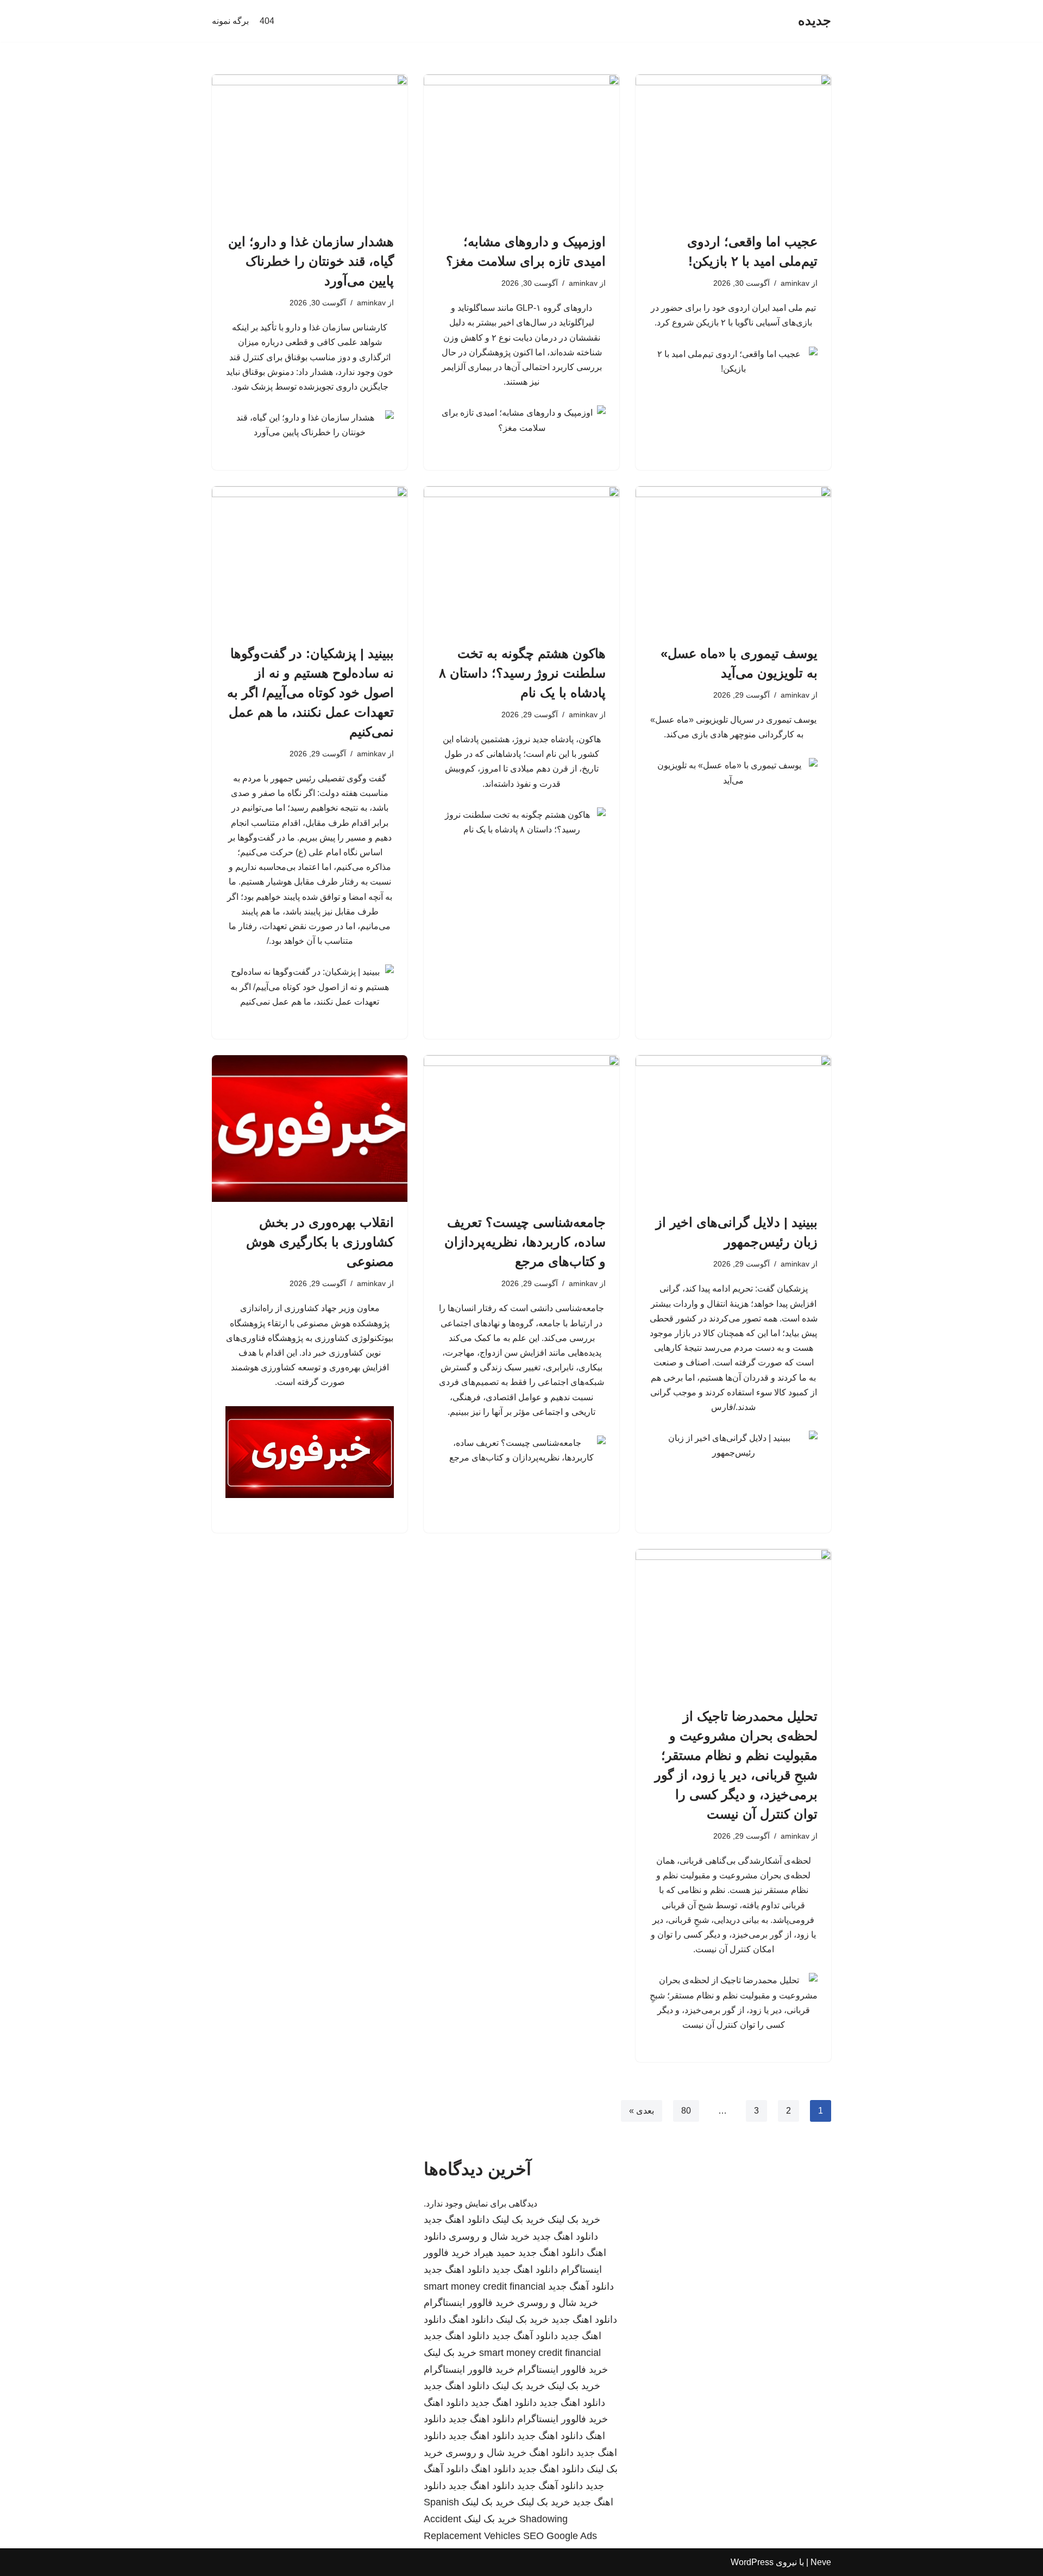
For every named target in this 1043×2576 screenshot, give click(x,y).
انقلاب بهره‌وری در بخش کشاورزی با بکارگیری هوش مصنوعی (320, 1242)
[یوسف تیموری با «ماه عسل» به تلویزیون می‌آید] (733, 560)
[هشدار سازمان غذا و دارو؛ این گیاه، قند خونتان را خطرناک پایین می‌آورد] (310, 148)
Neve (821, 2562)
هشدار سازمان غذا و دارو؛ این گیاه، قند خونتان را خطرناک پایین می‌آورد (311, 261)
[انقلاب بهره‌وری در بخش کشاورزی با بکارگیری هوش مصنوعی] (310, 1129)
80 (686, 2111)
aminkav (795, 283)
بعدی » (642, 2111)
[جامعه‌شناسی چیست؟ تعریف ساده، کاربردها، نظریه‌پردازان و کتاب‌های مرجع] (521, 1129)
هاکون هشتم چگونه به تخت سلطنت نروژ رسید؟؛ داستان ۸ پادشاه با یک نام (522, 673)
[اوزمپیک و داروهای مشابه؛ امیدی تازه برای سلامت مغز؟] (521, 148)
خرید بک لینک (574, 2220)
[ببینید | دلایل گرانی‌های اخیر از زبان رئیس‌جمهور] (733, 1129)
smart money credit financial (485, 2286)
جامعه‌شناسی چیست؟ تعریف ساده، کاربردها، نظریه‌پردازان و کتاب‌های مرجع (525, 1242)
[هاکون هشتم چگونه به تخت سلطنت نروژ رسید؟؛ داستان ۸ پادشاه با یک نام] (521, 560)
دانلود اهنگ (471, 2320)
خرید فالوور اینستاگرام (469, 2303)
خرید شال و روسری (489, 2236)
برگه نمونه (230, 21)
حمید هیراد (494, 2253)
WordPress (752, 2562)
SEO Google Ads (560, 2536)
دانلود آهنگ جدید (581, 2286)
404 (267, 21)
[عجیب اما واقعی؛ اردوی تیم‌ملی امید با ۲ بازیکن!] (733, 148)
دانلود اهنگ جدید (457, 2220)
